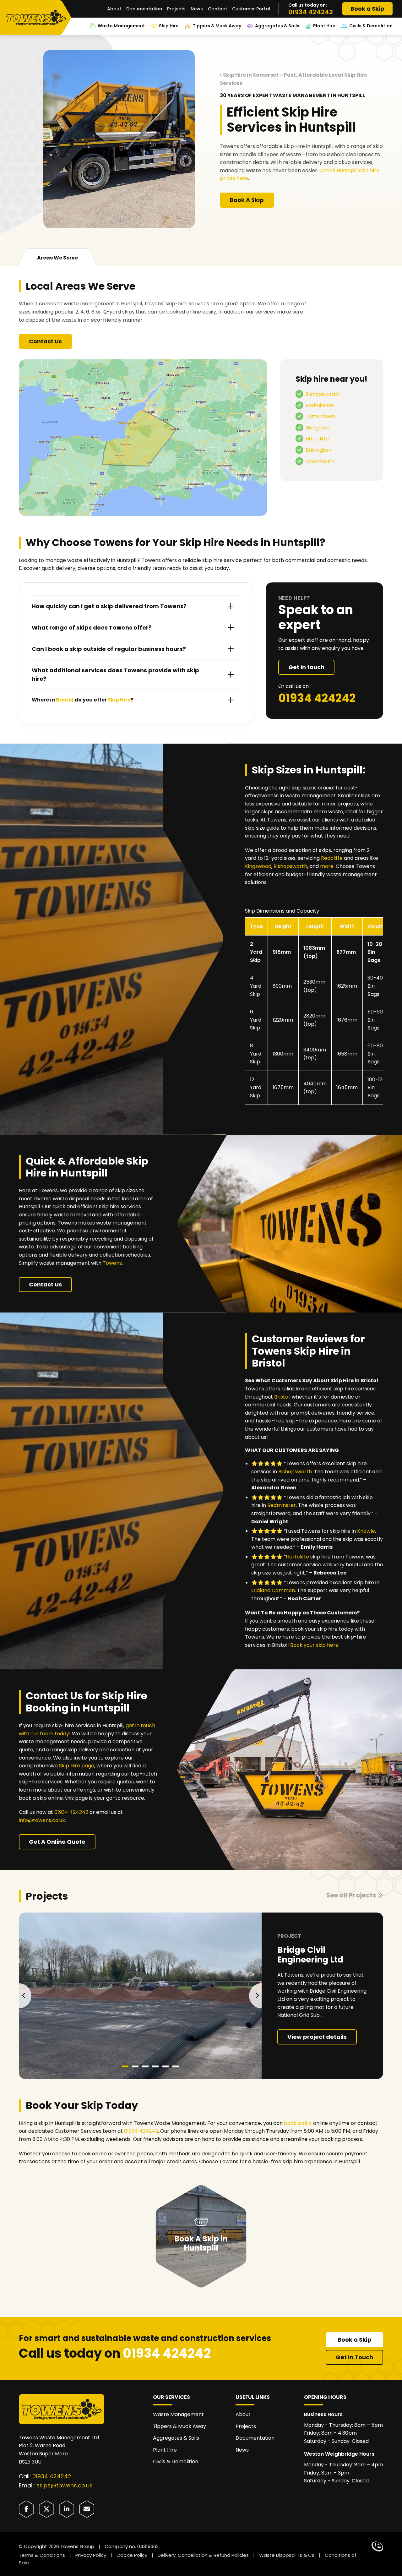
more (327, 866)
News (197, 9)
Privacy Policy (91, 2555)
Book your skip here (314, 1645)
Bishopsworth (322, 394)
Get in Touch (354, 2357)
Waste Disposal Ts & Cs (287, 2555)
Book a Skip (367, 9)
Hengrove (318, 428)
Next (255, 1996)
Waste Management (121, 26)
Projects (176, 9)
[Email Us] (87, 2509)
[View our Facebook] (26, 2509)
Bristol (282, 1397)
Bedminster (320, 405)
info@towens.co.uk (42, 1820)
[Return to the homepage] (38, 18)
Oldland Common (273, 1590)
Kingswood (258, 866)
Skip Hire (169, 26)
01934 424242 (311, 12)
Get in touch (306, 667)
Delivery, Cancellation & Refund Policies (203, 2555)
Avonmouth (320, 461)
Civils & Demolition (371, 26)
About (114, 9)
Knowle (366, 1531)
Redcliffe (332, 858)
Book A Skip (247, 200)
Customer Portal (251, 9)
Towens (112, 1263)
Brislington (318, 450)
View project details (317, 2037)
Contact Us (45, 341)
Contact (217, 9)
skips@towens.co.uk (64, 2485)
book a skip (298, 2123)
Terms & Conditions (42, 2555)
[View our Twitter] (46, 2509)
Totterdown (320, 416)
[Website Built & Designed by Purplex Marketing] (377, 2546)
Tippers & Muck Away (217, 26)
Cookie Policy (132, 2555)
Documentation (144, 9)
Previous (25, 1996)
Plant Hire (324, 26)
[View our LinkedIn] (67, 2509)
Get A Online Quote (57, 1842)
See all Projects (351, 1895)
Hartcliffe (317, 439)
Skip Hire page (77, 1766)
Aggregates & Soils (277, 26)
